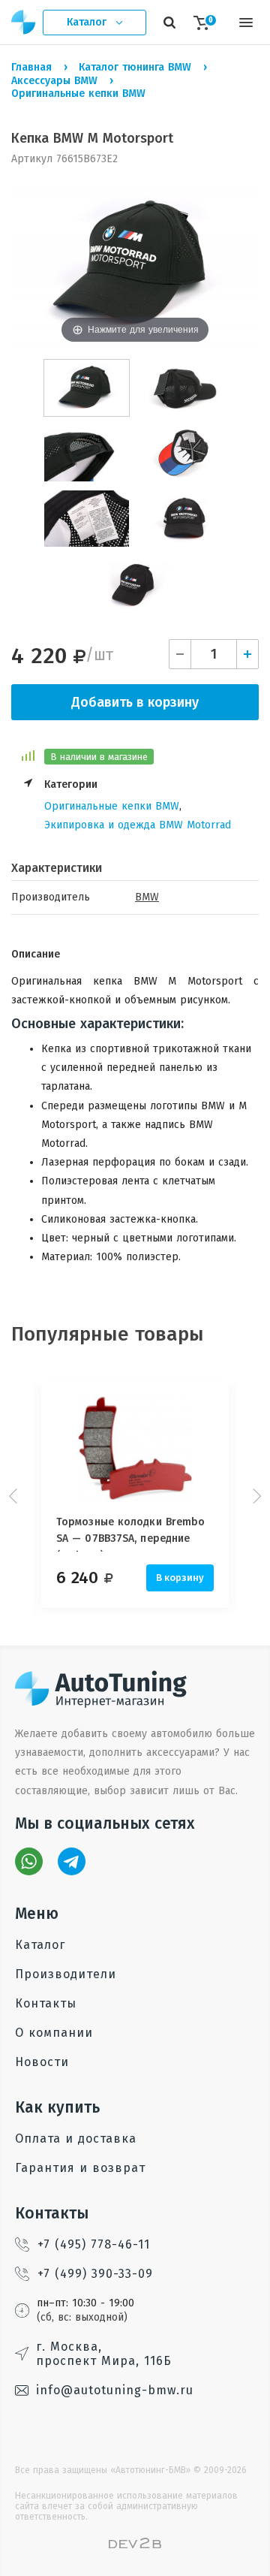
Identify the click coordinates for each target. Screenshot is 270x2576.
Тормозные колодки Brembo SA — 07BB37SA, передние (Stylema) (130, 1534)
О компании (54, 2033)
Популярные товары (108, 1334)
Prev (15, 1496)
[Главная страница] (24, 22)
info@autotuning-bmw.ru (115, 2390)
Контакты (46, 2003)
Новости (42, 2062)
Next (255, 1496)
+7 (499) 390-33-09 (95, 2274)
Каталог (40, 1945)
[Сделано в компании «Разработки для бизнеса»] (135, 2545)
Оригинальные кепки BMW (112, 806)
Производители (66, 1974)
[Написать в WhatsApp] (29, 1861)
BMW (147, 897)
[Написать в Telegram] (72, 1861)
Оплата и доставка (76, 2139)
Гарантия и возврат (80, 2168)
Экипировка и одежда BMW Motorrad (138, 825)
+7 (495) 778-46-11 (94, 2244)
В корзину (180, 1578)
